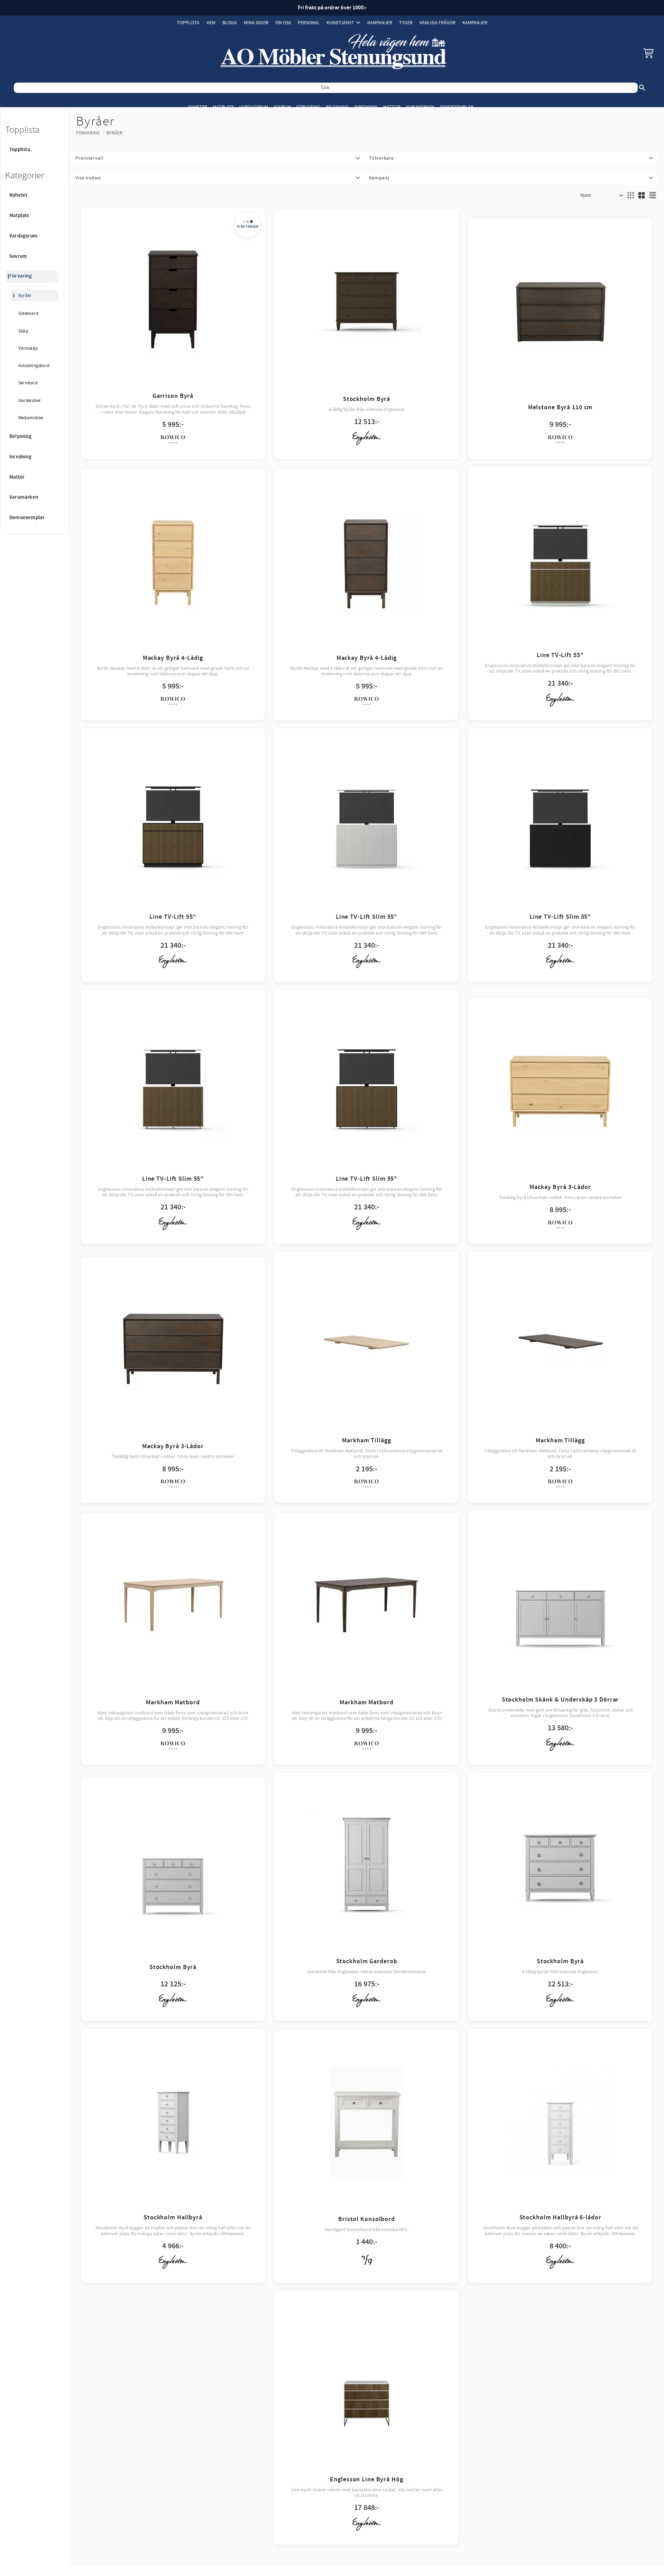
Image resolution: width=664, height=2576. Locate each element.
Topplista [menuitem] (188, 23)
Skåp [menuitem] (23, 331)
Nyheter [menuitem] (198, 107)
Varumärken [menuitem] (420, 107)
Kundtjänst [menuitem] (340, 23)
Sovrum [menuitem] (282, 107)
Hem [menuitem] (211, 23)
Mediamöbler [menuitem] (31, 418)
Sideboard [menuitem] (28, 313)
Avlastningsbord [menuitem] (34, 366)
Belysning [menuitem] (337, 107)
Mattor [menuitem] (392, 107)
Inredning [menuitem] (366, 107)
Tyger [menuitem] (406, 23)
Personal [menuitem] (309, 23)
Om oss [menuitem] (283, 23)
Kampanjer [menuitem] (380, 23)
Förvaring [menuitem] (308, 107)
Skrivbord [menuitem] (28, 383)
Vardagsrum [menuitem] (254, 107)
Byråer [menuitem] (25, 296)
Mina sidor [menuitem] (256, 23)
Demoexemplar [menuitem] (457, 107)
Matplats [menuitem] (223, 107)
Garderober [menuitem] (30, 401)
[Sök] (642, 88)
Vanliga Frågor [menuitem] (437, 23)
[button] (648, 53)
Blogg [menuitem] (230, 23)
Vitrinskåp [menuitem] (28, 348)
